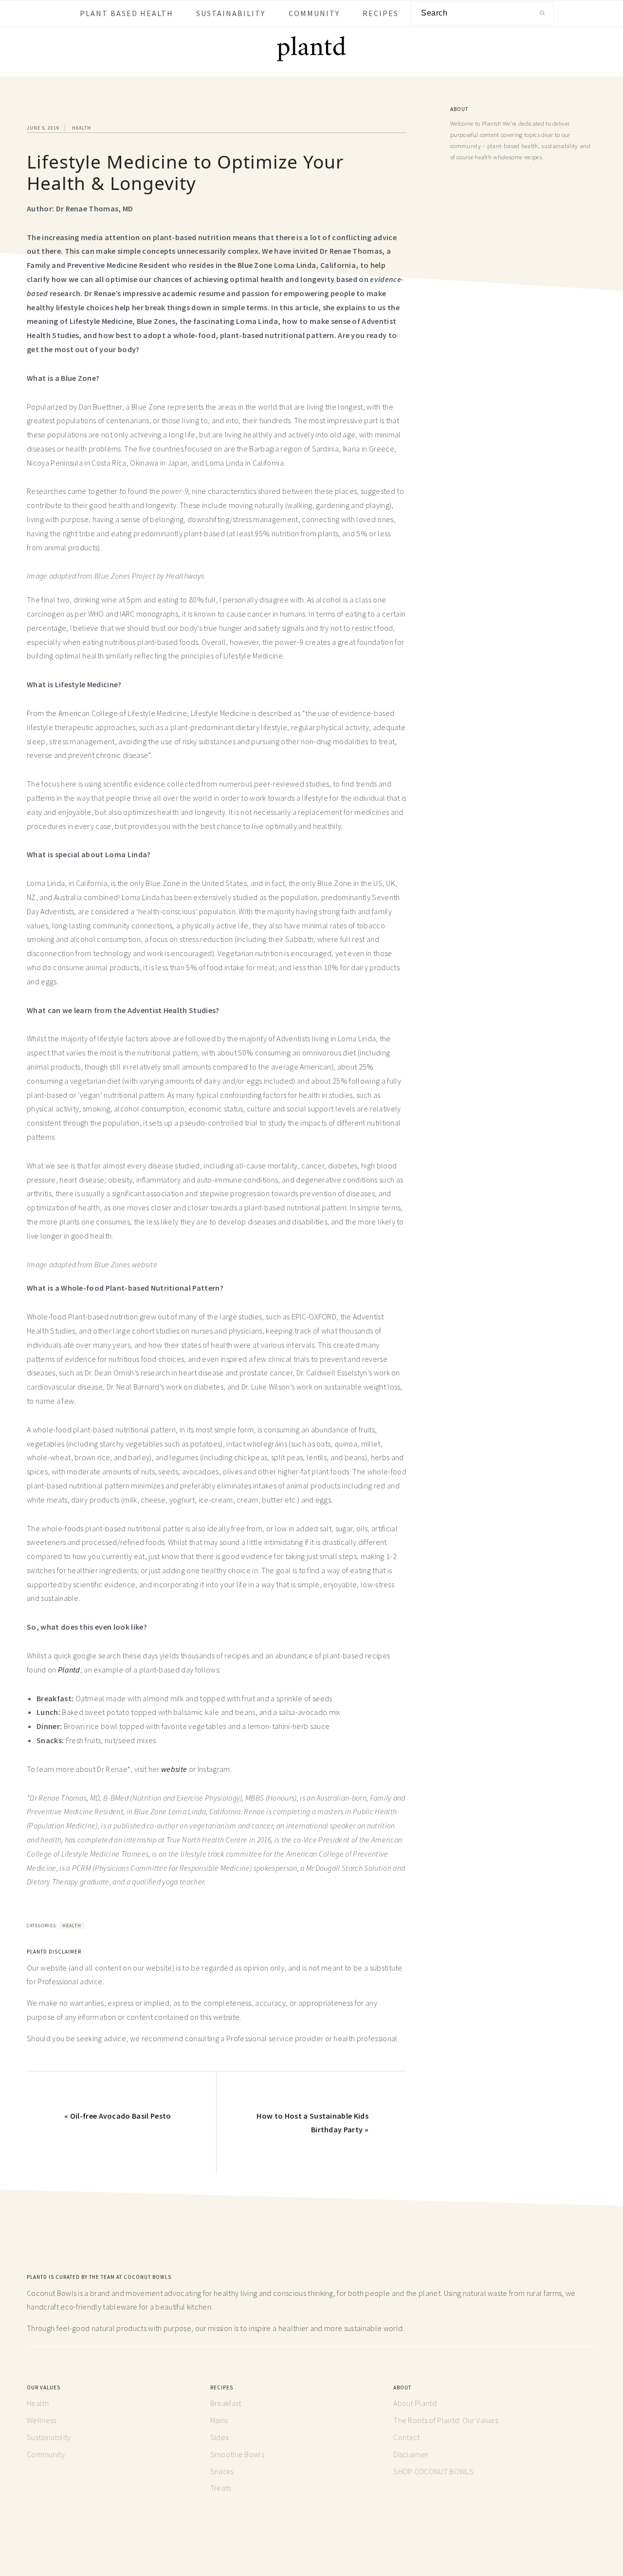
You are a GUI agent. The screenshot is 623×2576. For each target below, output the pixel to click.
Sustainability (49, 2437)
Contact (406, 2437)
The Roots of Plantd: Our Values (446, 2420)
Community (46, 2454)
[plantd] (311, 59)
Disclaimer (411, 2454)
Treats (221, 2488)
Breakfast (226, 2403)
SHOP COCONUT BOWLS (433, 2471)
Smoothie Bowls (237, 2454)
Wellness (42, 2420)
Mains (219, 2420)
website (174, 1769)
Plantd (69, 1670)
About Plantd (415, 2403)
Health (82, 128)
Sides (220, 2437)
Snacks (222, 2471)
